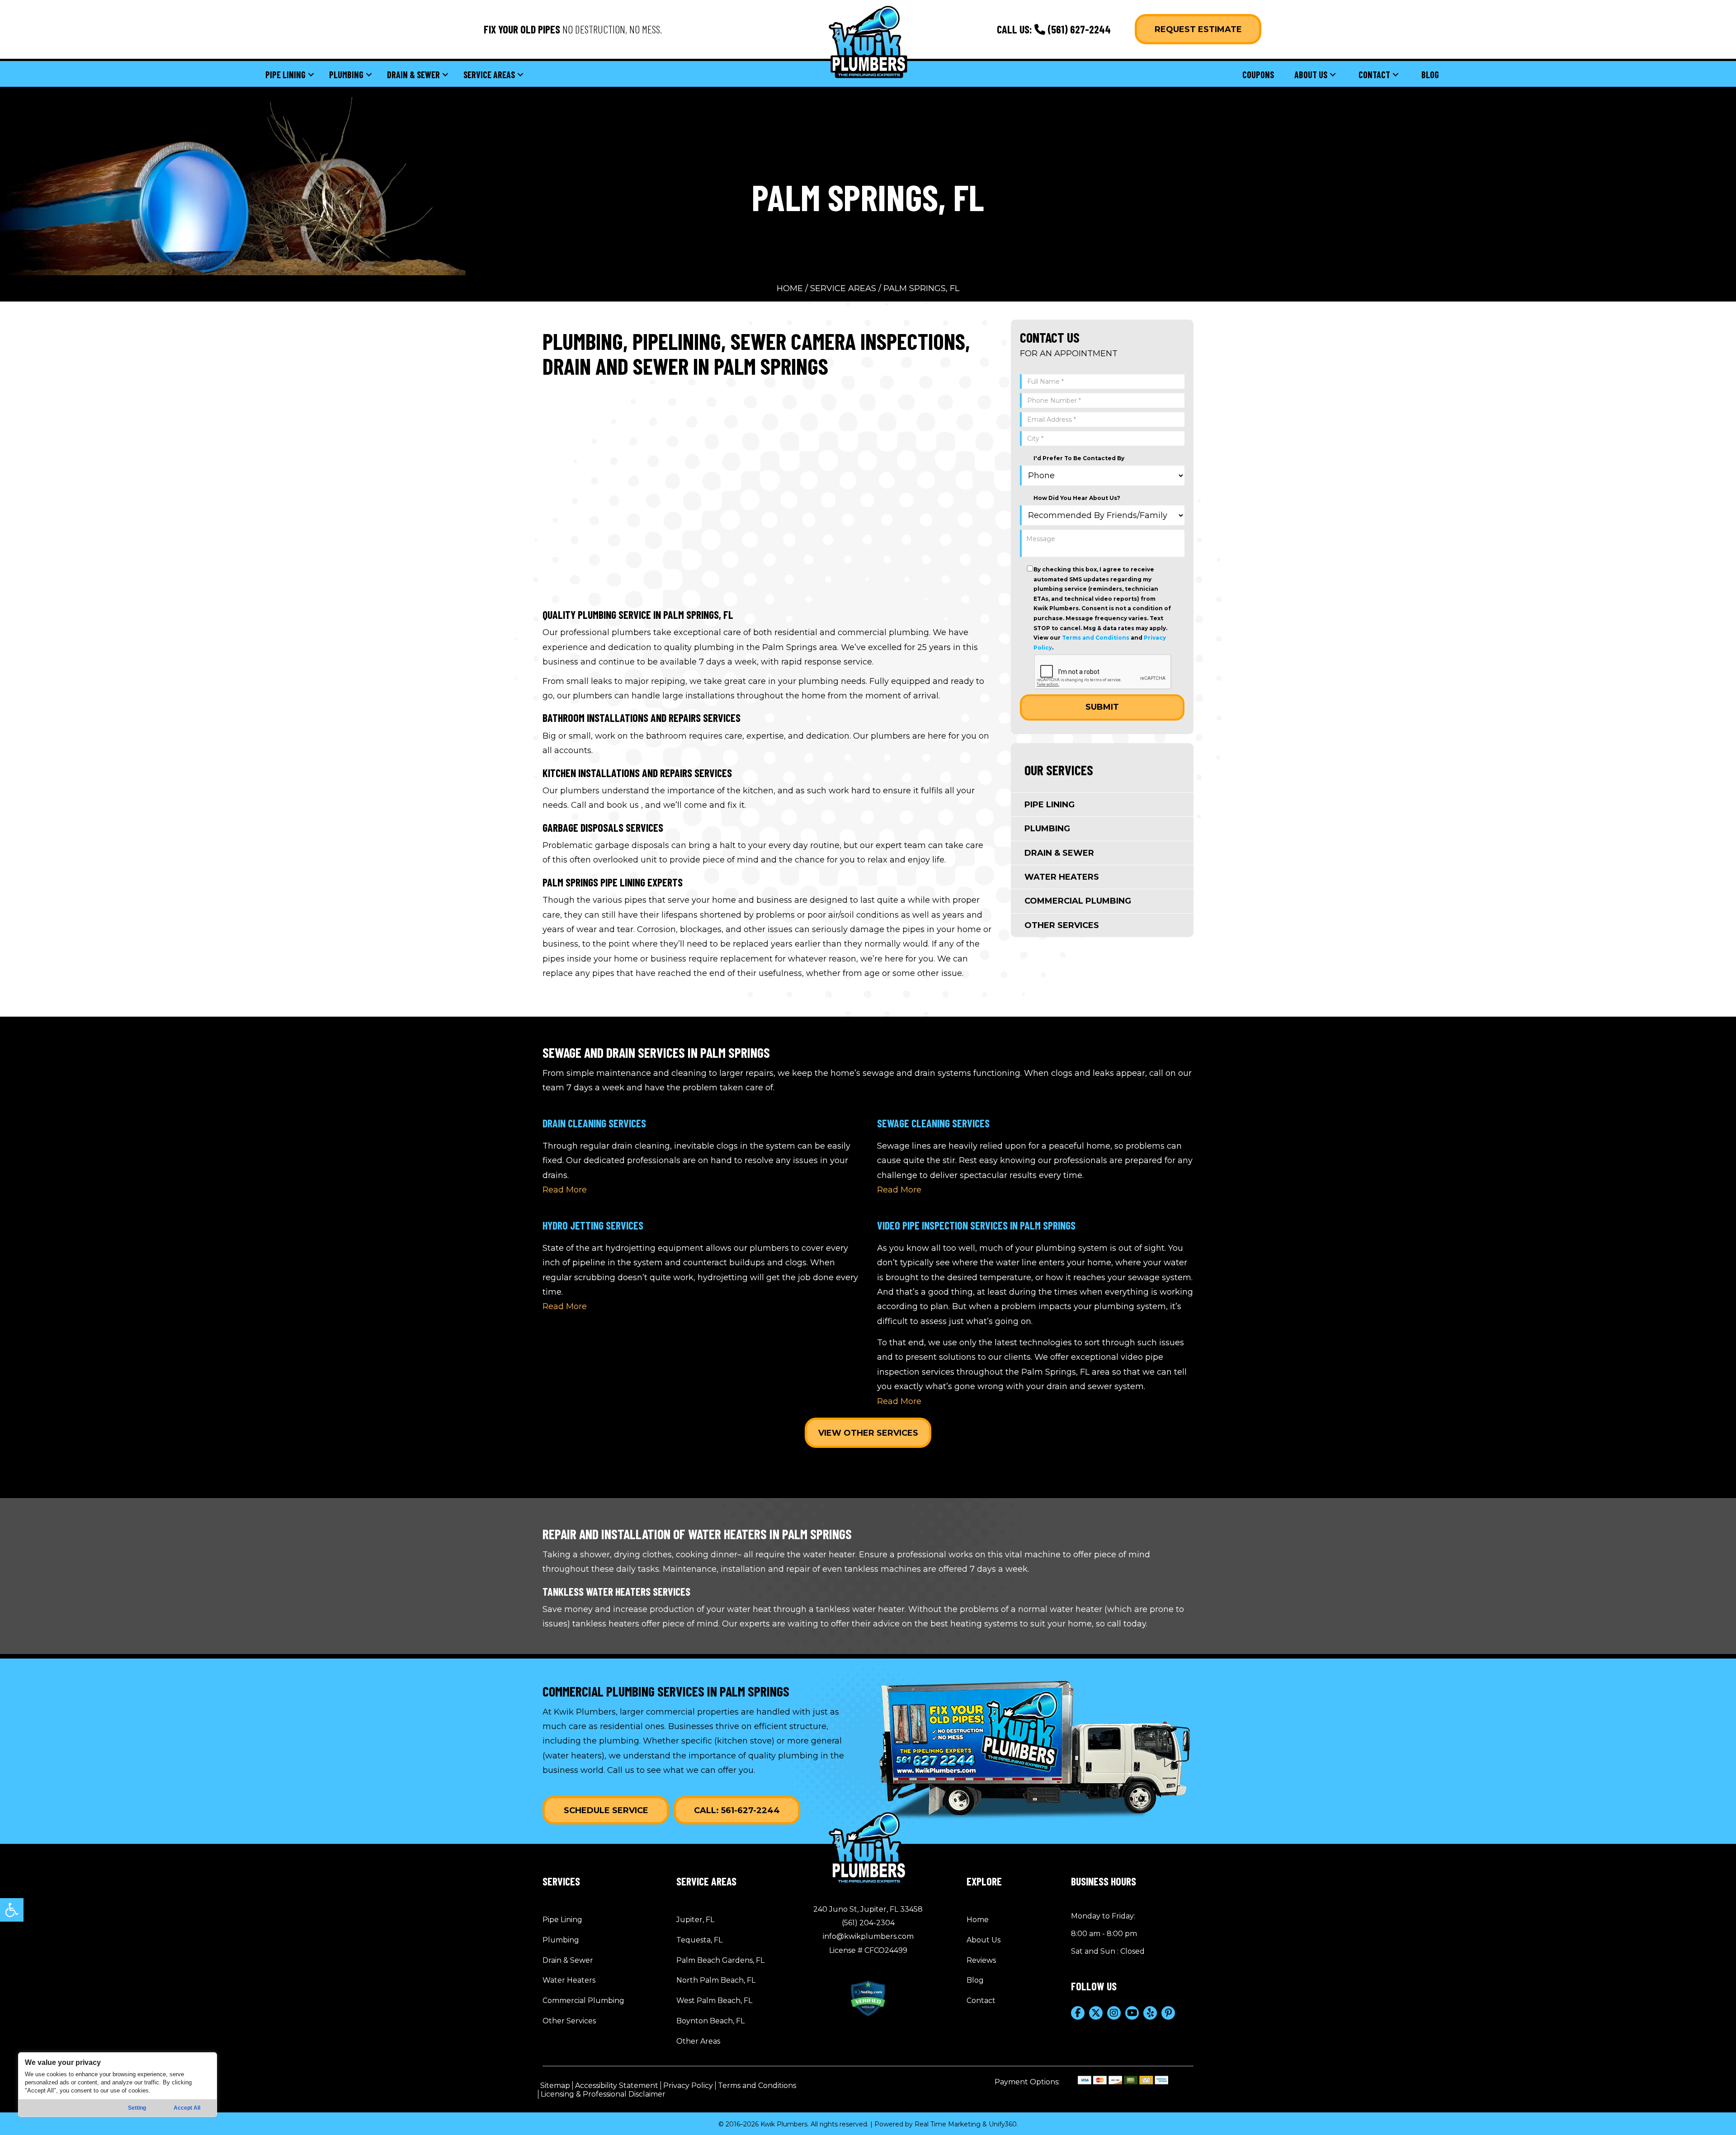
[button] (12, 1910)
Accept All (187, 2108)
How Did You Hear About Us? (1077, 498)
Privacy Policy (688, 2086)
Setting (137, 2108)
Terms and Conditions (1096, 638)
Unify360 (1003, 2124)
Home (790, 288)
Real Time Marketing (948, 2124)
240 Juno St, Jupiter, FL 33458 (868, 1909)
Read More (565, 1190)
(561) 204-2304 (868, 1923)
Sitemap (555, 2086)
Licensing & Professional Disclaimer (603, 2094)
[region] (118, 2085)
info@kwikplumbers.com (868, 1936)
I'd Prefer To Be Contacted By (1079, 458)
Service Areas (843, 288)
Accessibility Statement (617, 2086)
